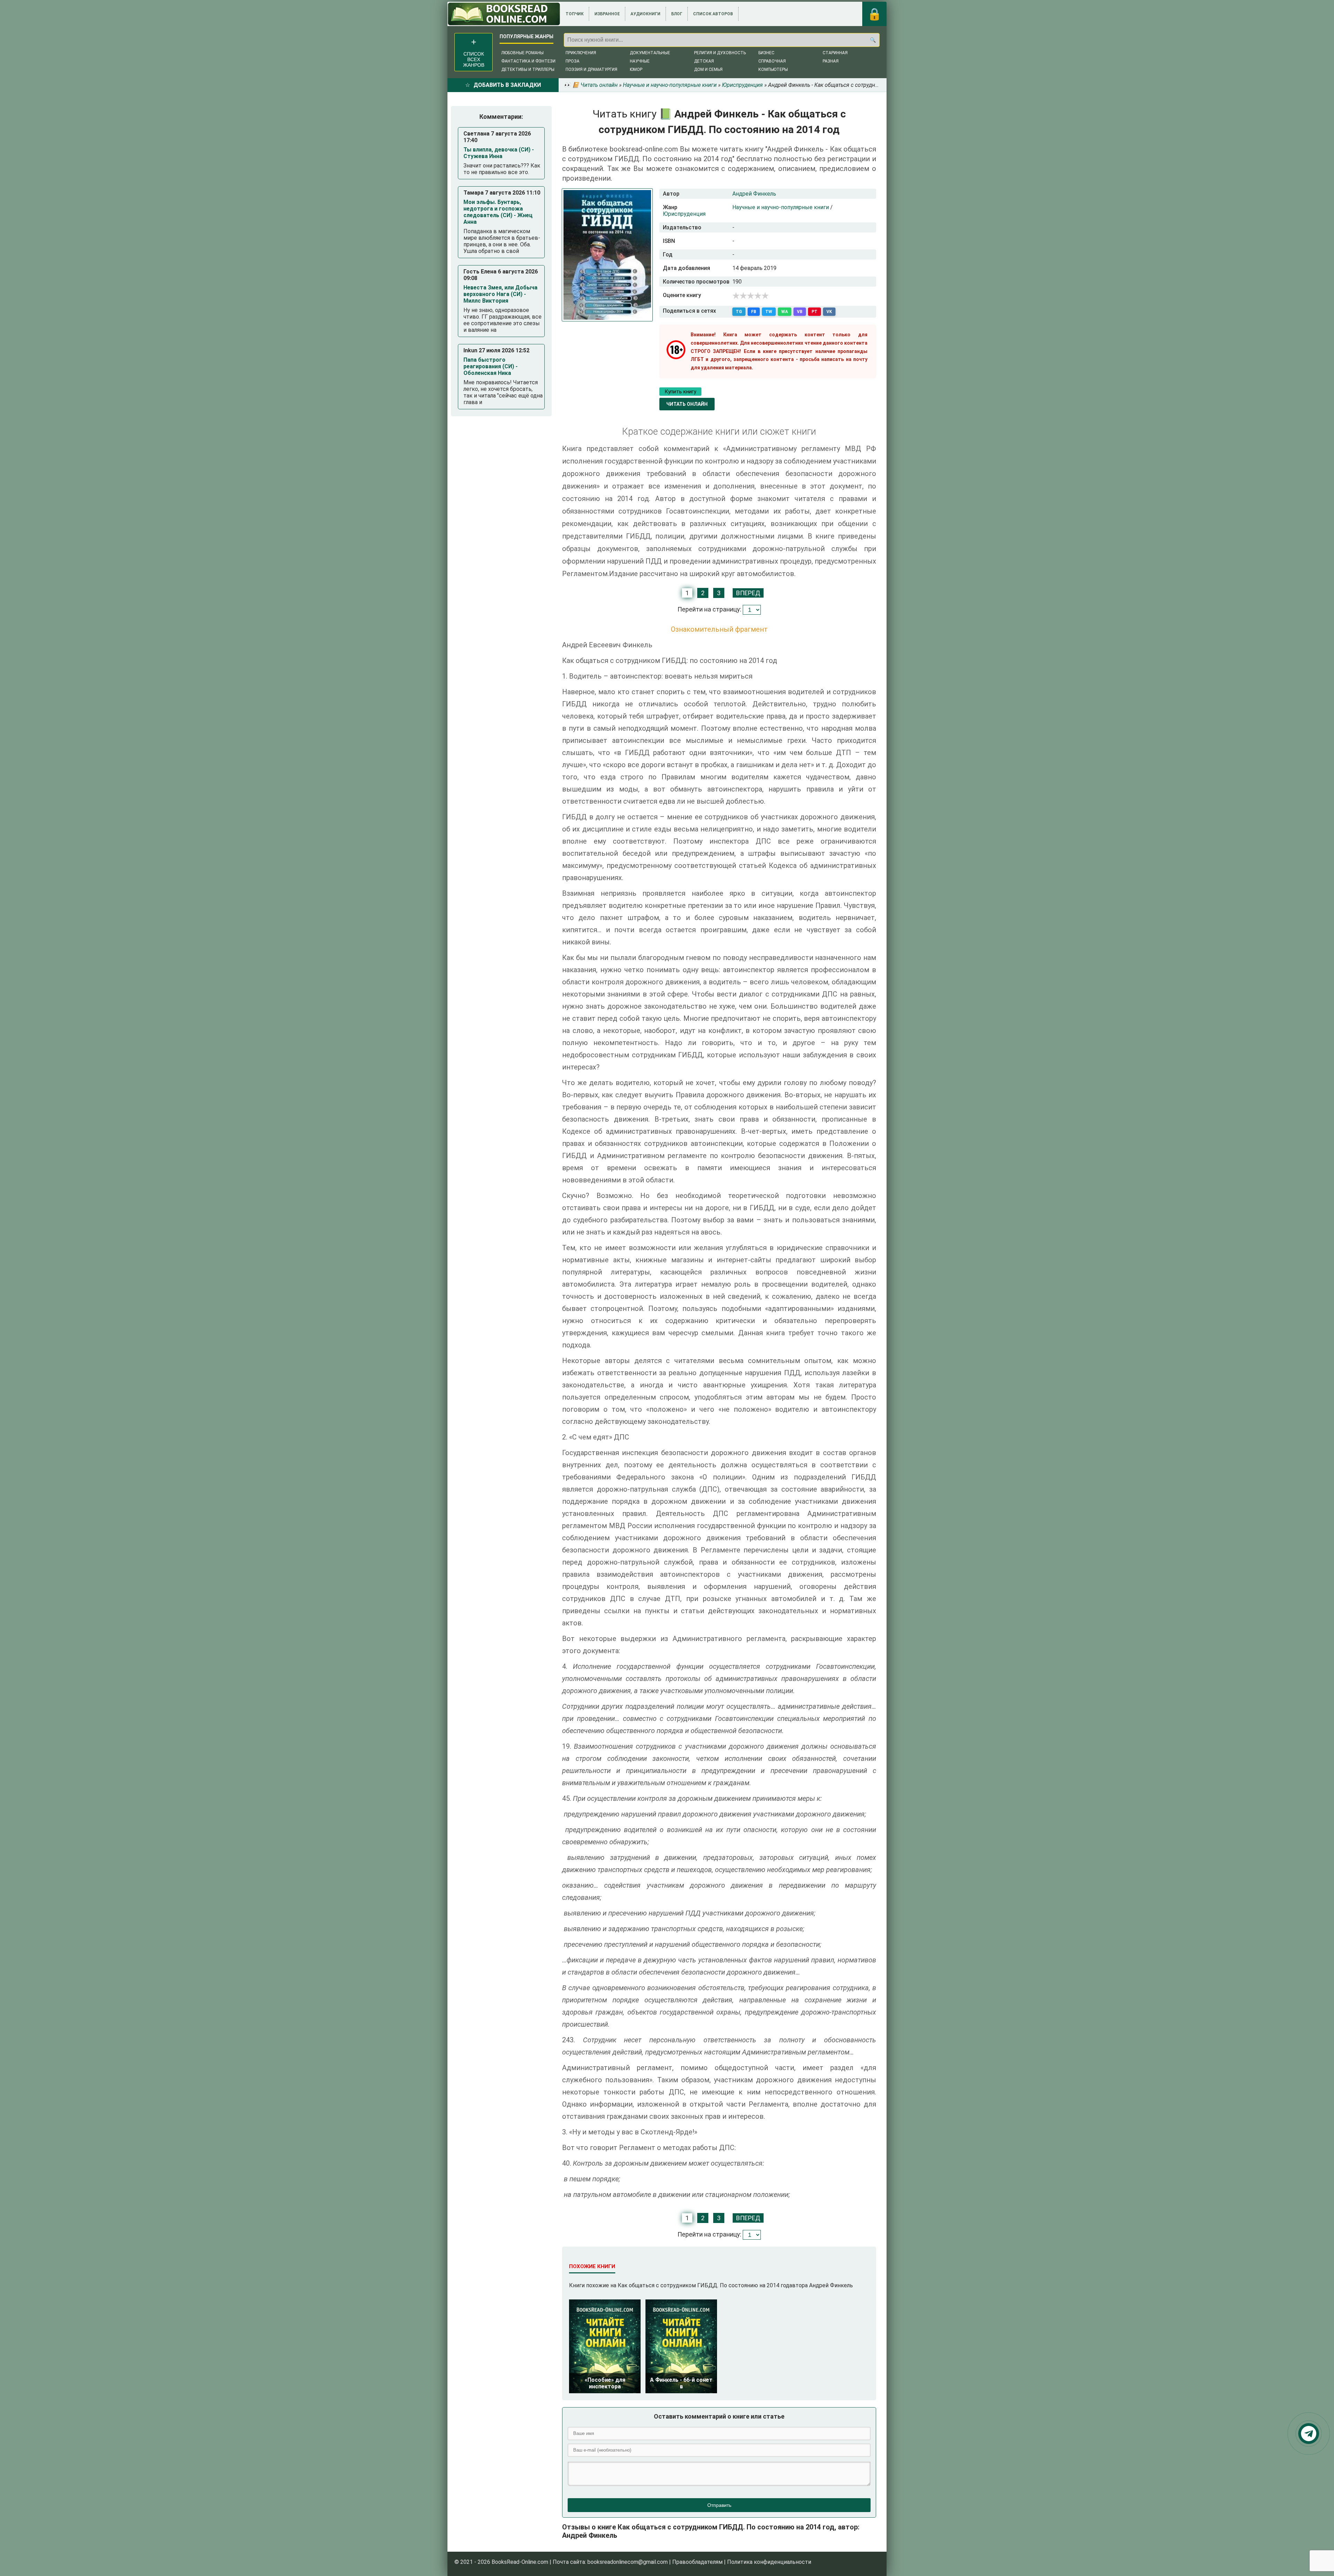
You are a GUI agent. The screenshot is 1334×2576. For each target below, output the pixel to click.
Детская (704, 61)
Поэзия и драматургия (591, 69)
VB (800, 312)
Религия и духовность (720, 53)
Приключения (581, 53)
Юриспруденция (684, 214)
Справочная (772, 61)
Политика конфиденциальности (769, 2562)
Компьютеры (773, 69)
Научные (640, 61)
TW (769, 312)
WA (785, 312)
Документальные (650, 53)
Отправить (719, 2505)
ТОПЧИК (575, 14)
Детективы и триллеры (528, 69)
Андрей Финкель (754, 194)
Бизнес (766, 53)
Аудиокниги (645, 14)
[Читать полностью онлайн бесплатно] (504, 14)
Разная (831, 61)
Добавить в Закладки (507, 85)
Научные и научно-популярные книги (781, 207)
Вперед (748, 593)
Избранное (607, 14)
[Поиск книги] (873, 40)
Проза (573, 61)
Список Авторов (713, 14)
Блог (677, 14)
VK (829, 312)
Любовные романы (522, 53)
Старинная (835, 53)
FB (754, 312)
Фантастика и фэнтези (528, 61)
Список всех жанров (474, 59)
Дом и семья (708, 69)
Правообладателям (697, 2562)
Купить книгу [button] (680, 392)
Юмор (636, 69)
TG (739, 312)
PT (814, 312)
